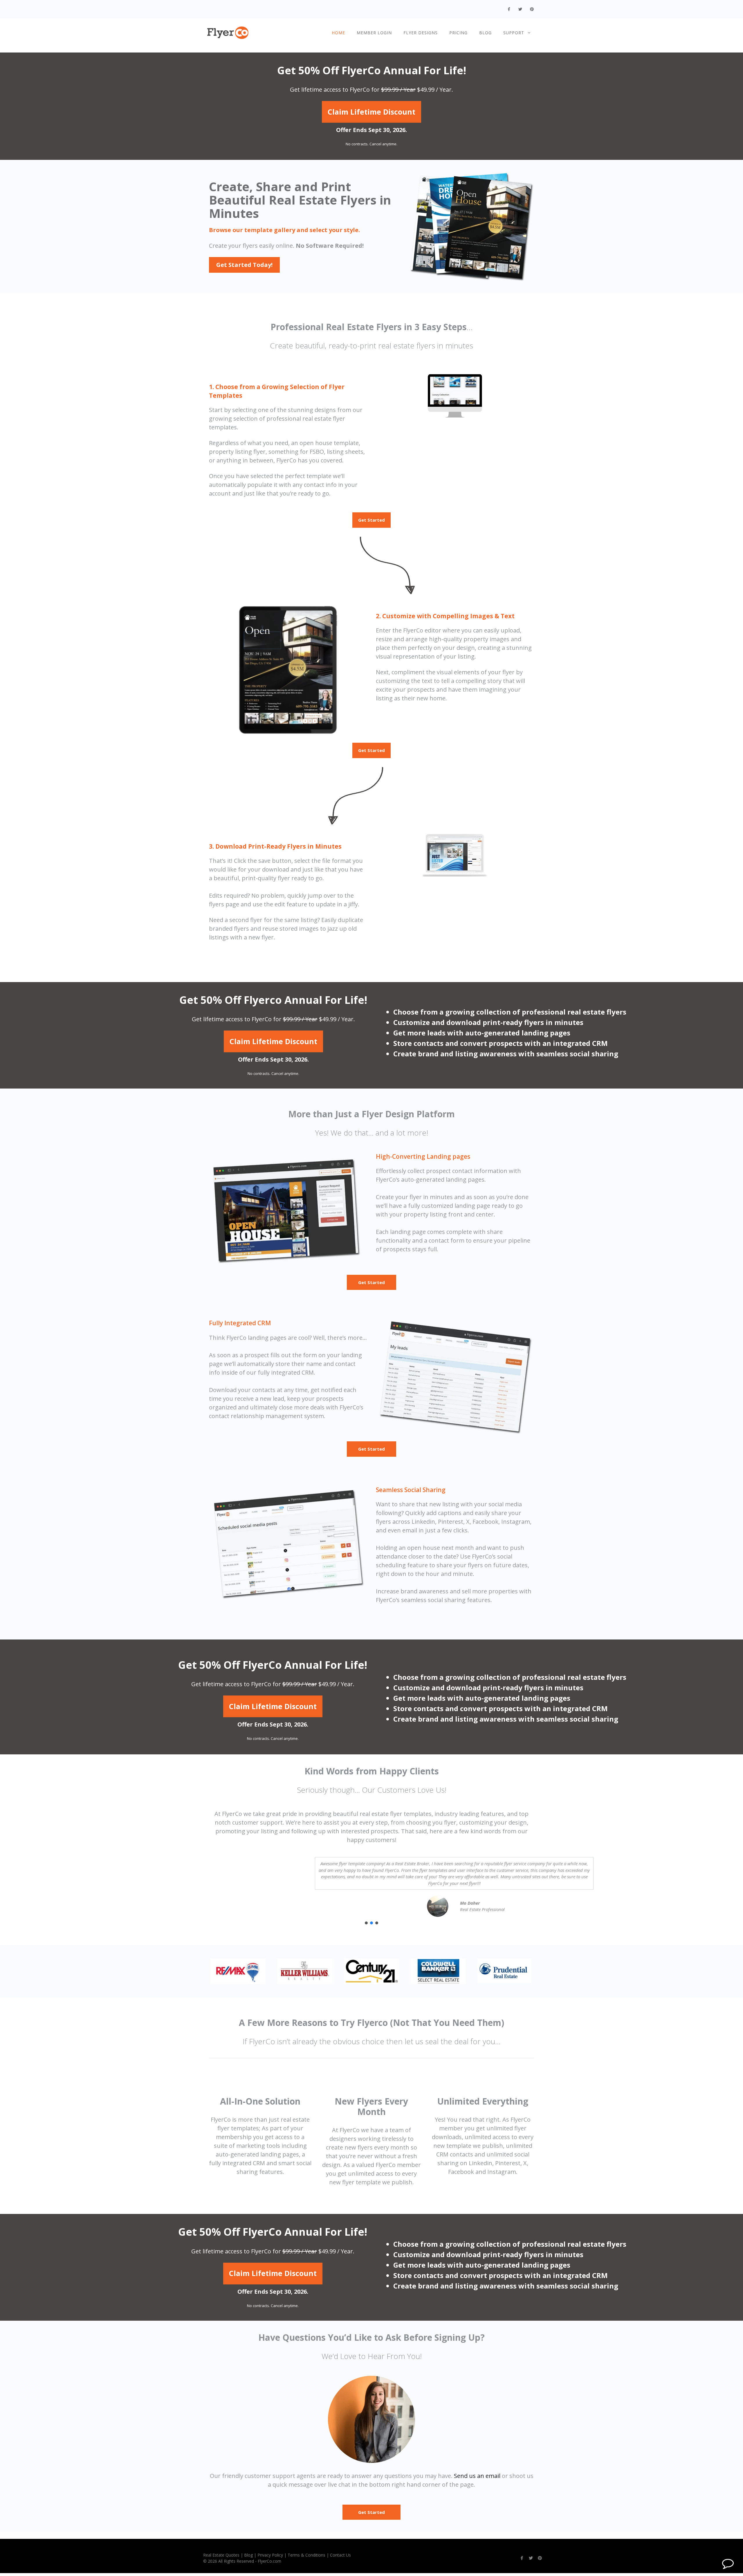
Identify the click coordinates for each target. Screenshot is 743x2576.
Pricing (458, 33)
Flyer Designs (421, 33)
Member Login (374, 33)
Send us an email (477, 2476)
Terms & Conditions (306, 2555)
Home (338, 33)
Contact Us (340, 2555)
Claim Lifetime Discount (371, 112)
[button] (366, 1923)
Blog (485, 33)
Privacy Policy (270, 2555)
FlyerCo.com (269, 2561)
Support (514, 33)
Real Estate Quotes (221, 2555)
